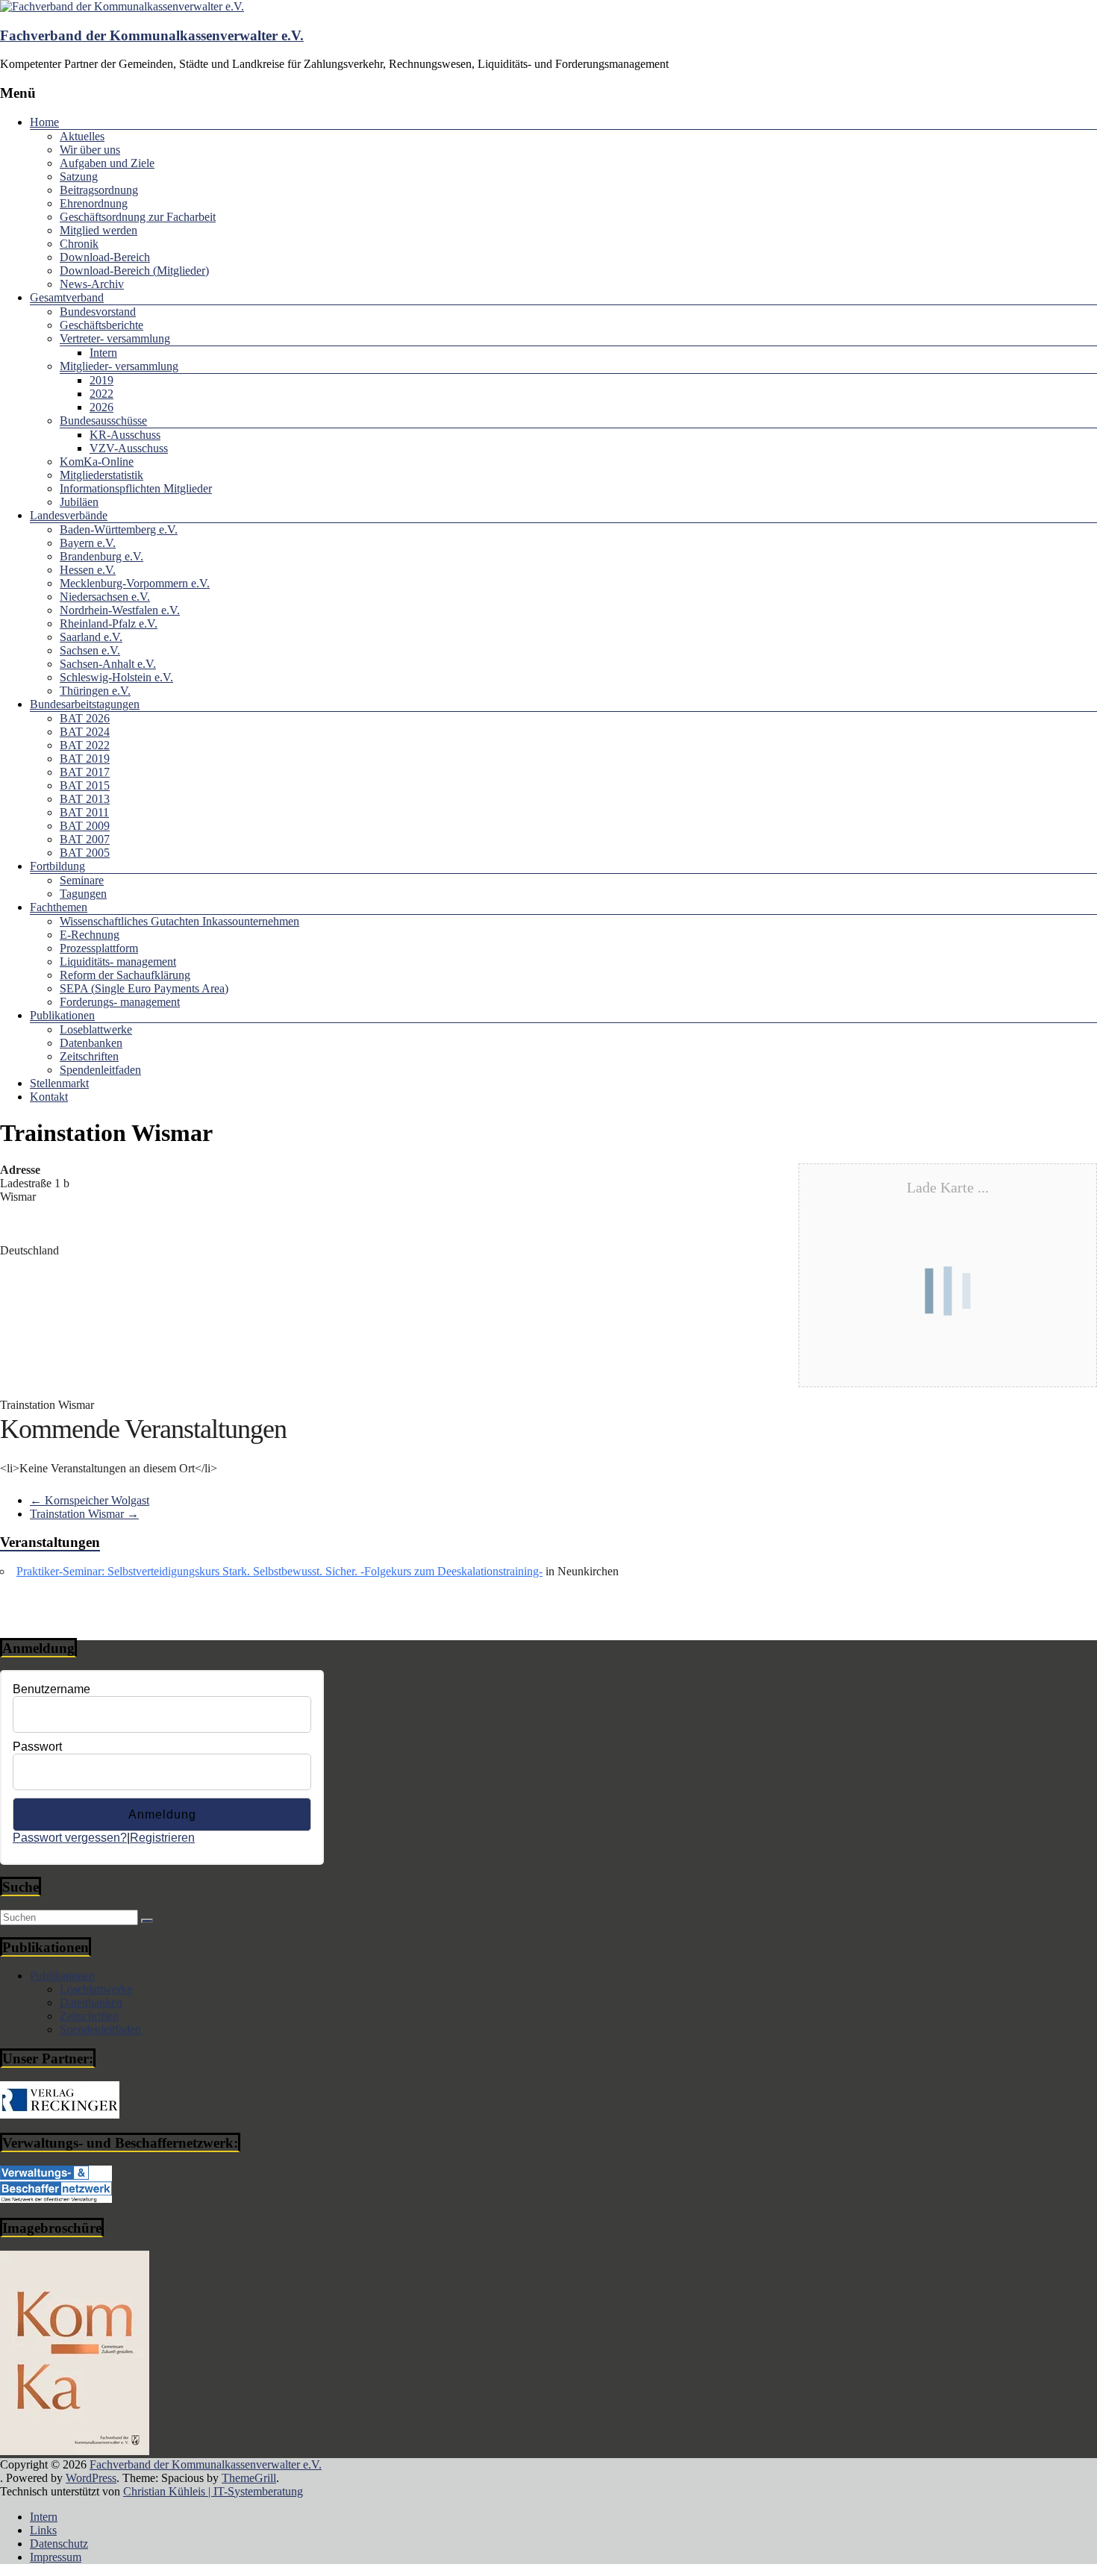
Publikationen (62, 1015)
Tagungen (83, 894)
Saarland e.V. (91, 637)
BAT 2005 (85, 853)
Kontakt (49, 1097)
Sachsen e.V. (90, 650)
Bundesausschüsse (103, 421)
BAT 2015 (85, 785)
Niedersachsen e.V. (105, 597)
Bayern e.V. (88, 543)
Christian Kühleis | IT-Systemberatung (213, 2491)
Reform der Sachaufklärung (125, 975)
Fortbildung (57, 866)
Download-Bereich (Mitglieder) (134, 271)
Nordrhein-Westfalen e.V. (120, 610)
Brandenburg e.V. (101, 556)
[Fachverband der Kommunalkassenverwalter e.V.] (122, 6)
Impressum (56, 2557)
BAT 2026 (85, 718)
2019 (101, 380)
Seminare (82, 880)
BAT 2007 (85, 839)
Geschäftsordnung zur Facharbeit (138, 217)
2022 (101, 394)
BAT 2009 (85, 826)
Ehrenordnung (94, 203)
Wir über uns (90, 150)
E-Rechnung (90, 935)
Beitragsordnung (99, 190)
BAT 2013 (85, 799)
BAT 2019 (85, 759)
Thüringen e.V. (95, 691)
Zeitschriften (89, 1056)
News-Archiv (92, 284)
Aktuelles (82, 136)
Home (44, 122)
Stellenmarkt (59, 1083)
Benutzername (51, 1689)
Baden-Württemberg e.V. (119, 529)
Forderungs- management (120, 1002)
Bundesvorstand (98, 312)
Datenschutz (59, 2544)
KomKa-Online (97, 462)
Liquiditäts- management (118, 962)
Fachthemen (59, 907)
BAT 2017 (85, 772)
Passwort (37, 1747)
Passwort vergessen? (70, 1838)
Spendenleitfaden (100, 1070)
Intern (103, 353)
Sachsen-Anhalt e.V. (108, 664)
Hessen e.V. (88, 570)
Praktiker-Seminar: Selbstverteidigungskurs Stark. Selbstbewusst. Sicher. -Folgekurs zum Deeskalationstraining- (279, 1571)
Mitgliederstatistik (101, 475)
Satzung (79, 176)
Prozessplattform (99, 948)
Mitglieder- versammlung (119, 366)
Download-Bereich (105, 257)
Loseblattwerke (96, 1029)
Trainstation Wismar (84, 1514)
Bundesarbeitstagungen (85, 704)
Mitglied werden (99, 230)
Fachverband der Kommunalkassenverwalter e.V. (152, 35)
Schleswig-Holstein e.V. (116, 677)
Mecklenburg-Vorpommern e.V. (135, 583)
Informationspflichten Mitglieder (136, 488)
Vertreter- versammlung (115, 338)
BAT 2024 (85, 732)
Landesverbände (69, 515)
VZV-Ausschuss (129, 448)
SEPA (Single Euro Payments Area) (144, 988)
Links (43, 2530)
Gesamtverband (67, 297)
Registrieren (162, 1838)
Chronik (79, 244)
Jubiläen (79, 502)
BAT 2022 (85, 745)
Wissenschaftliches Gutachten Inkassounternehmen (179, 921)
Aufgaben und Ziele (107, 163)
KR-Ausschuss (125, 435)
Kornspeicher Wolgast (90, 1500)
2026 (101, 407)
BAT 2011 (84, 812)
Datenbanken (91, 1043)
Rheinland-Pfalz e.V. (109, 623)
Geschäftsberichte (101, 325)
